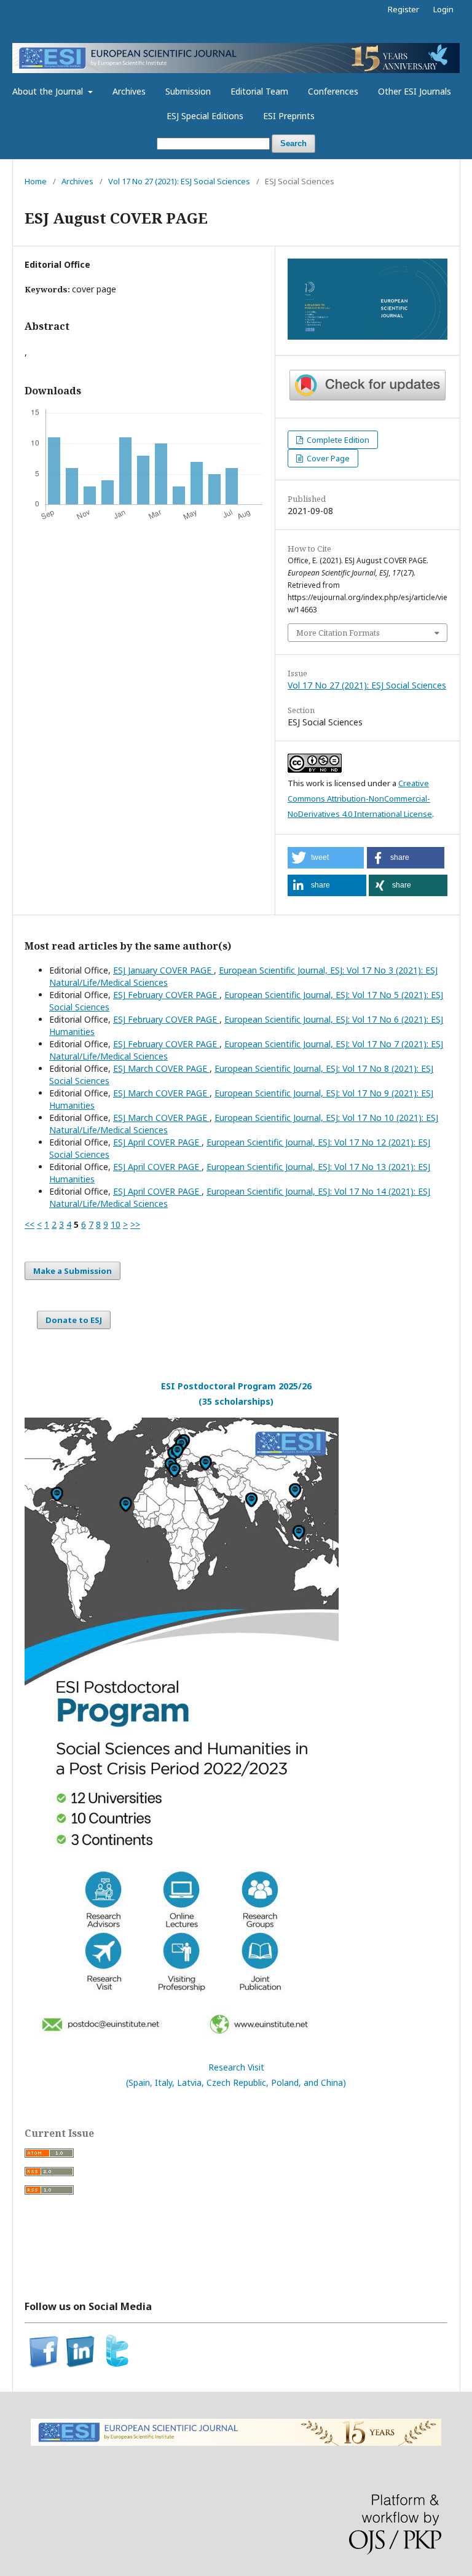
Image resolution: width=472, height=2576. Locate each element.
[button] (326, 858)
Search (293, 143)
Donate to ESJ (74, 1320)
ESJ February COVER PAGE (166, 995)
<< (29, 1224)
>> (135, 1224)
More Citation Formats (338, 633)
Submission (188, 91)
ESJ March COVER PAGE (161, 1068)
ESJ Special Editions (205, 116)
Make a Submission (73, 1271)
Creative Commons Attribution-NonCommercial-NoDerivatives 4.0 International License (360, 798)
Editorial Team (259, 91)
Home (36, 181)
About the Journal (49, 91)
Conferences (333, 91)
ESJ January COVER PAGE (163, 970)
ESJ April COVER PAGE (157, 1142)
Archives (129, 91)
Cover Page (327, 458)
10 (116, 1224)
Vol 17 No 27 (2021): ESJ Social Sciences (179, 181)
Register (403, 9)
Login (443, 9)
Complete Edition (337, 440)
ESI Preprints (289, 116)
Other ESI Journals (415, 91)
